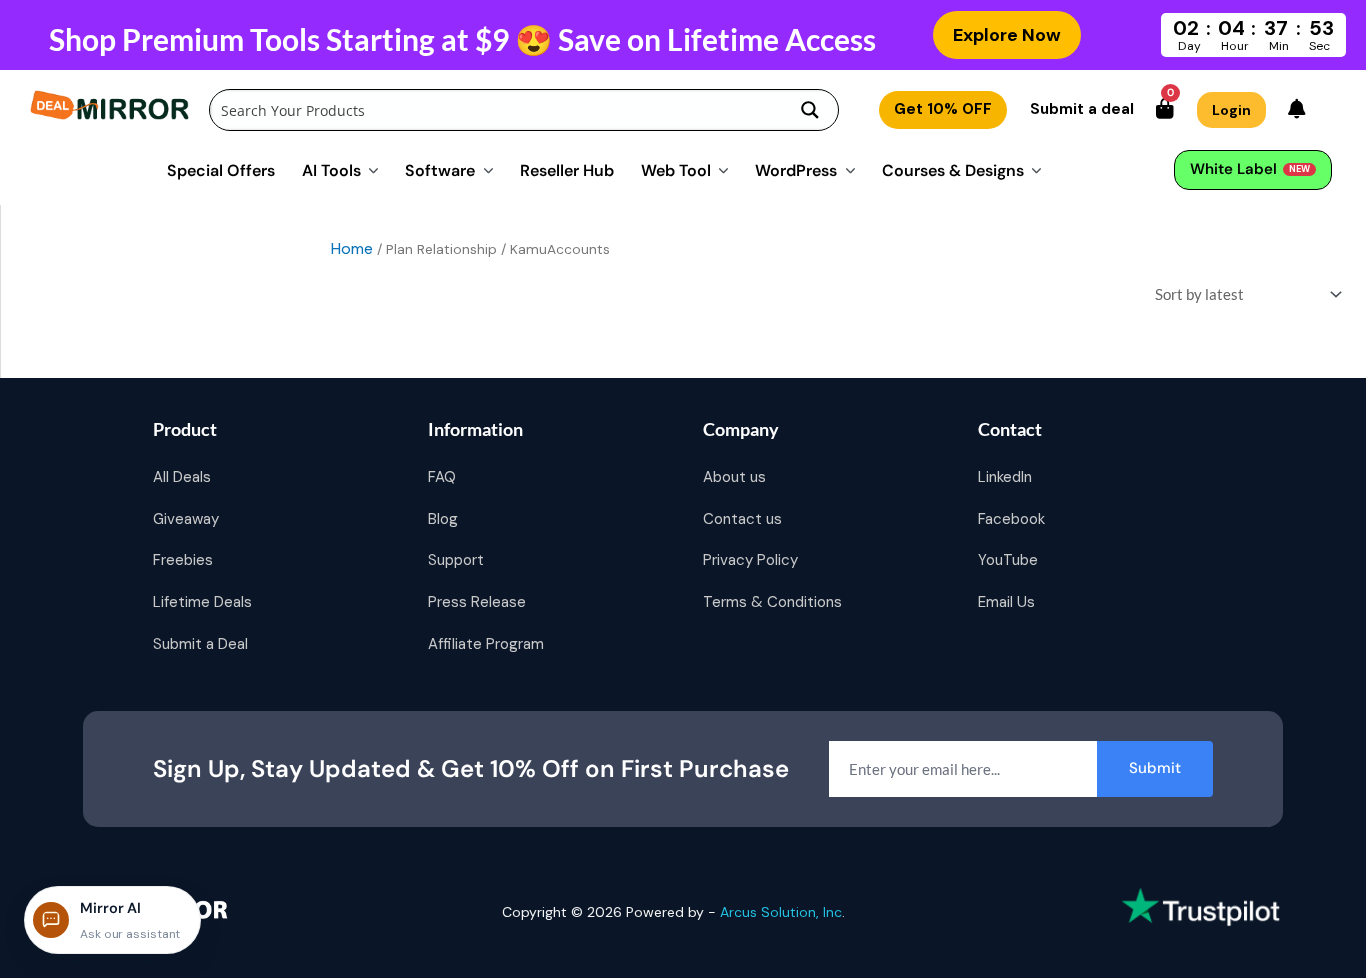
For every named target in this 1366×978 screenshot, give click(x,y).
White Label (1250, 169)
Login (1231, 110)
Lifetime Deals (202, 602)
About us (734, 477)
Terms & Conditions (772, 602)
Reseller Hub (567, 169)
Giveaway (186, 519)
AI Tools (331, 169)
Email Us (1006, 602)
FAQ (442, 477)
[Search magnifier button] (810, 110)
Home (352, 248)
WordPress (796, 169)
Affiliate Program (486, 644)
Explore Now (1007, 35)
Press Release (477, 602)
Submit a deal (1082, 109)
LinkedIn (1005, 477)
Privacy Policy (750, 560)
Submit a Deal (200, 644)
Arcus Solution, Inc (781, 912)
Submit (1155, 768)
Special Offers (221, 169)
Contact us (742, 519)
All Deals (182, 477)
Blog (443, 519)
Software (440, 169)
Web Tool (676, 169)
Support (456, 560)
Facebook (1011, 519)
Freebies (183, 560)
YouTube (1008, 560)
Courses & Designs (953, 169)
